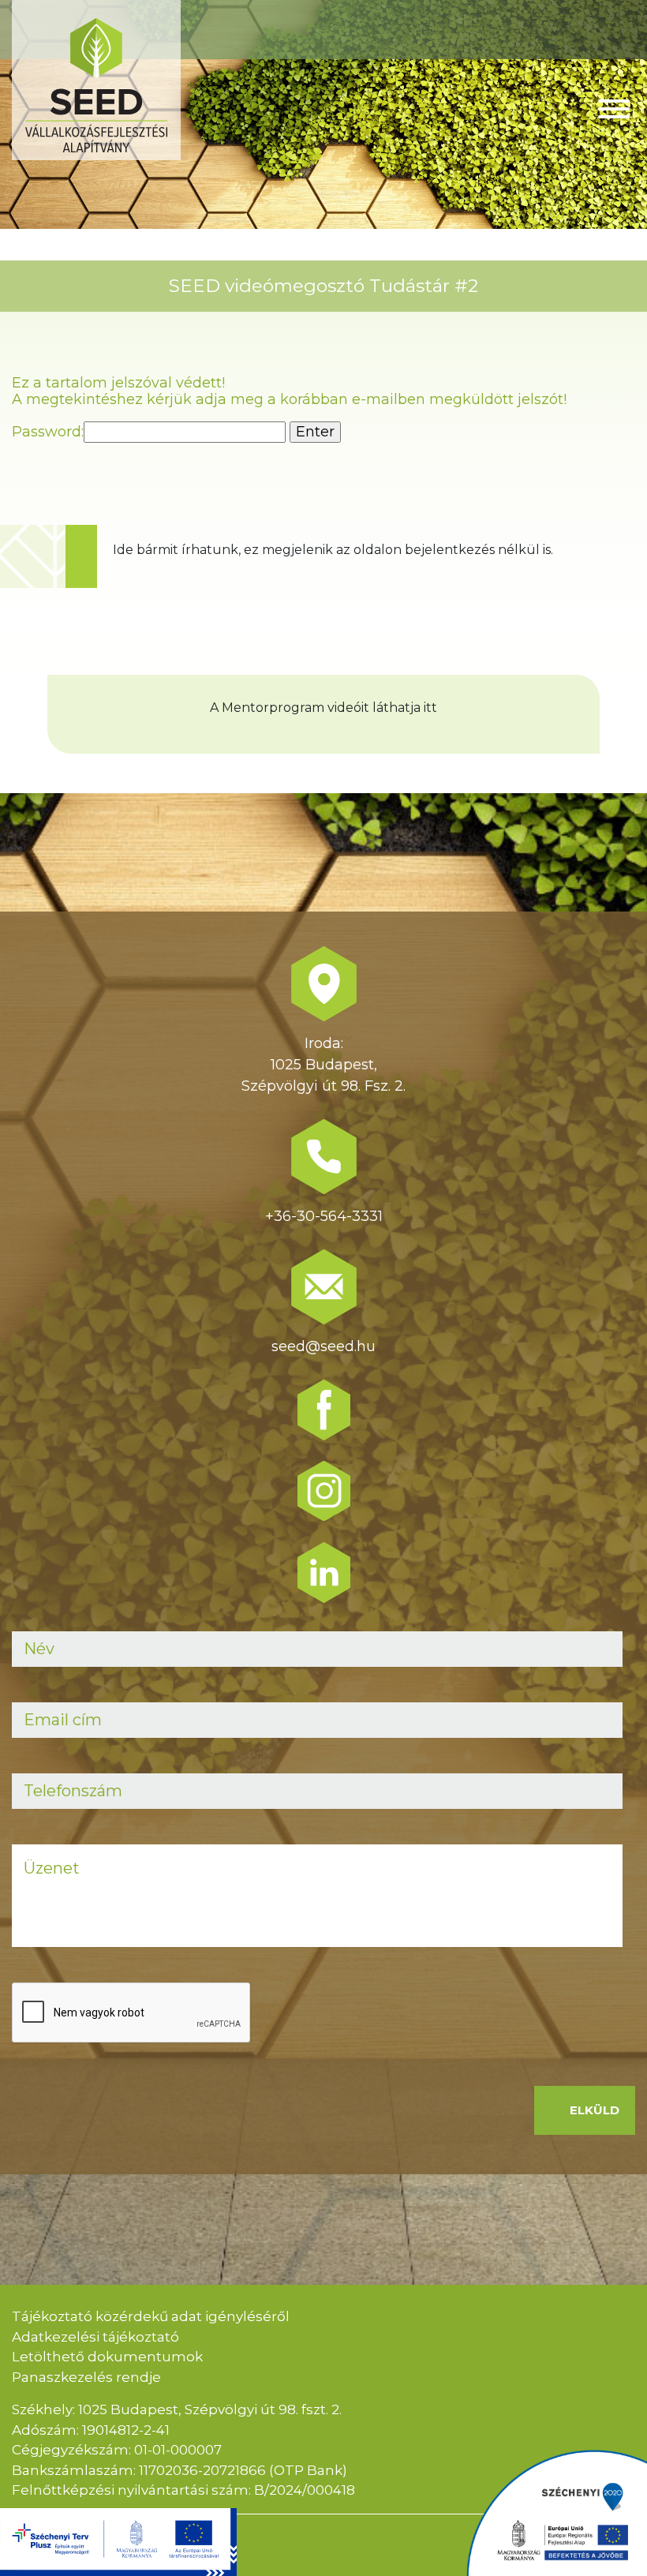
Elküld (595, 2110)
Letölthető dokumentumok (107, 2357)
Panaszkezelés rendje (86, 2377)
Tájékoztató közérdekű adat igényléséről (151, 2316)
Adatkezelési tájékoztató (95, 2337)
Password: (48, 432)
